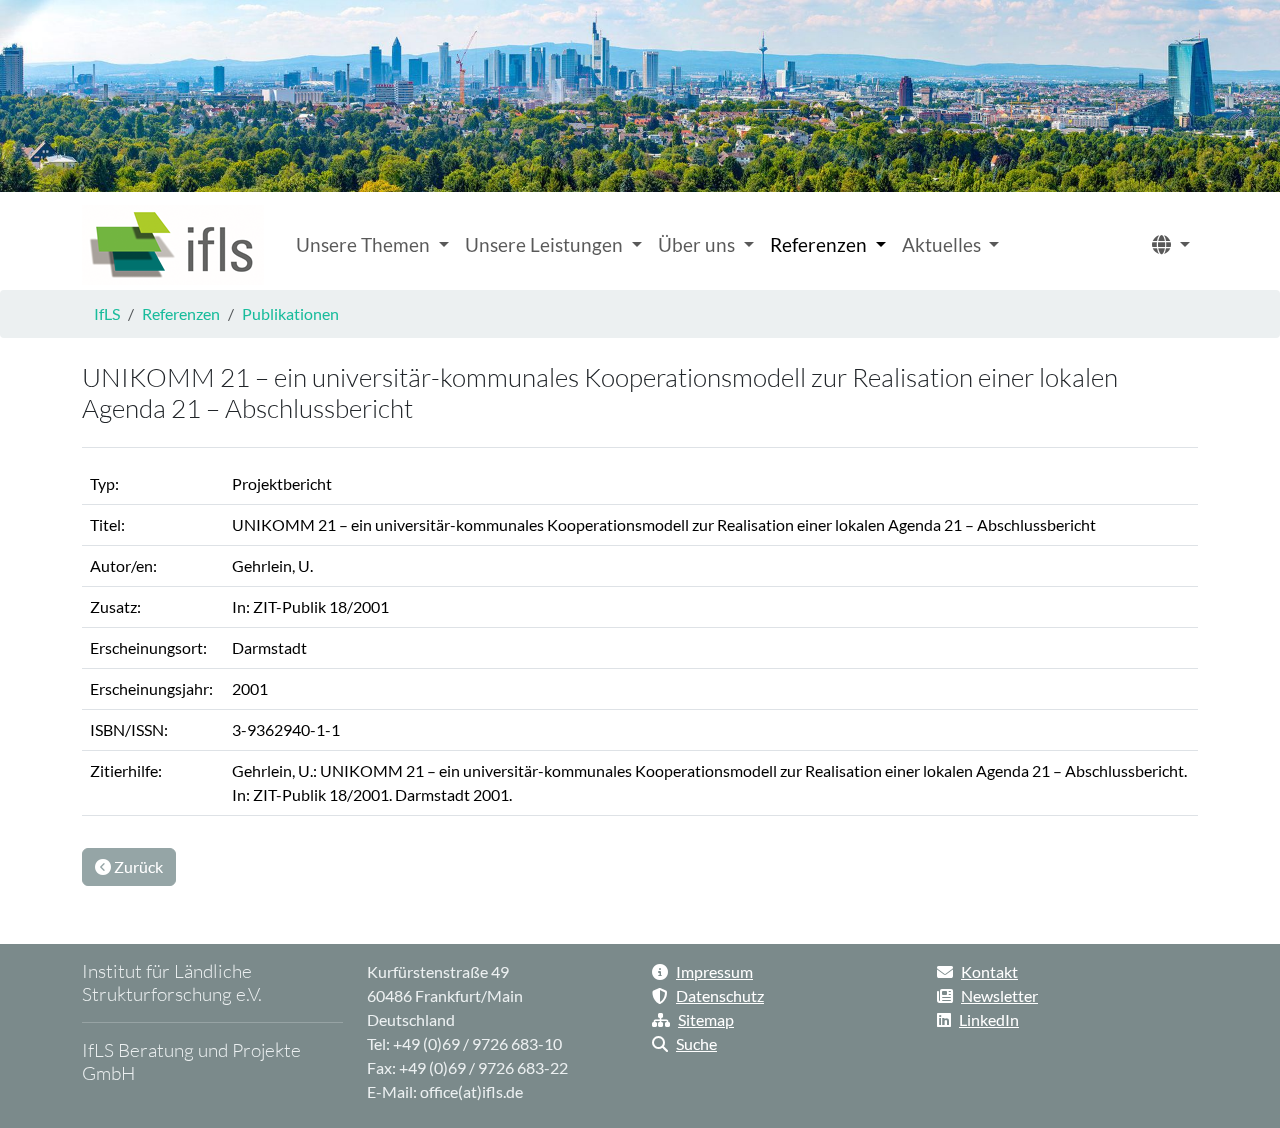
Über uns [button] (698, 244)
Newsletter (999, 995)
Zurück (137, 866)
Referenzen (181, 313)
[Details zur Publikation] (173, 245)
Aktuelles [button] (943, 244)
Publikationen (290, 313)
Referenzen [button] (820, 244)
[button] (1171, 245)
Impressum (714, 971)
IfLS (107, 313)
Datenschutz (720, 995)
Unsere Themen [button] (365, 244)
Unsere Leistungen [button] (546, 244)
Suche (696, 1043)
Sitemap (706, 1019)
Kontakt (989, 971)
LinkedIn (989, 1019)
